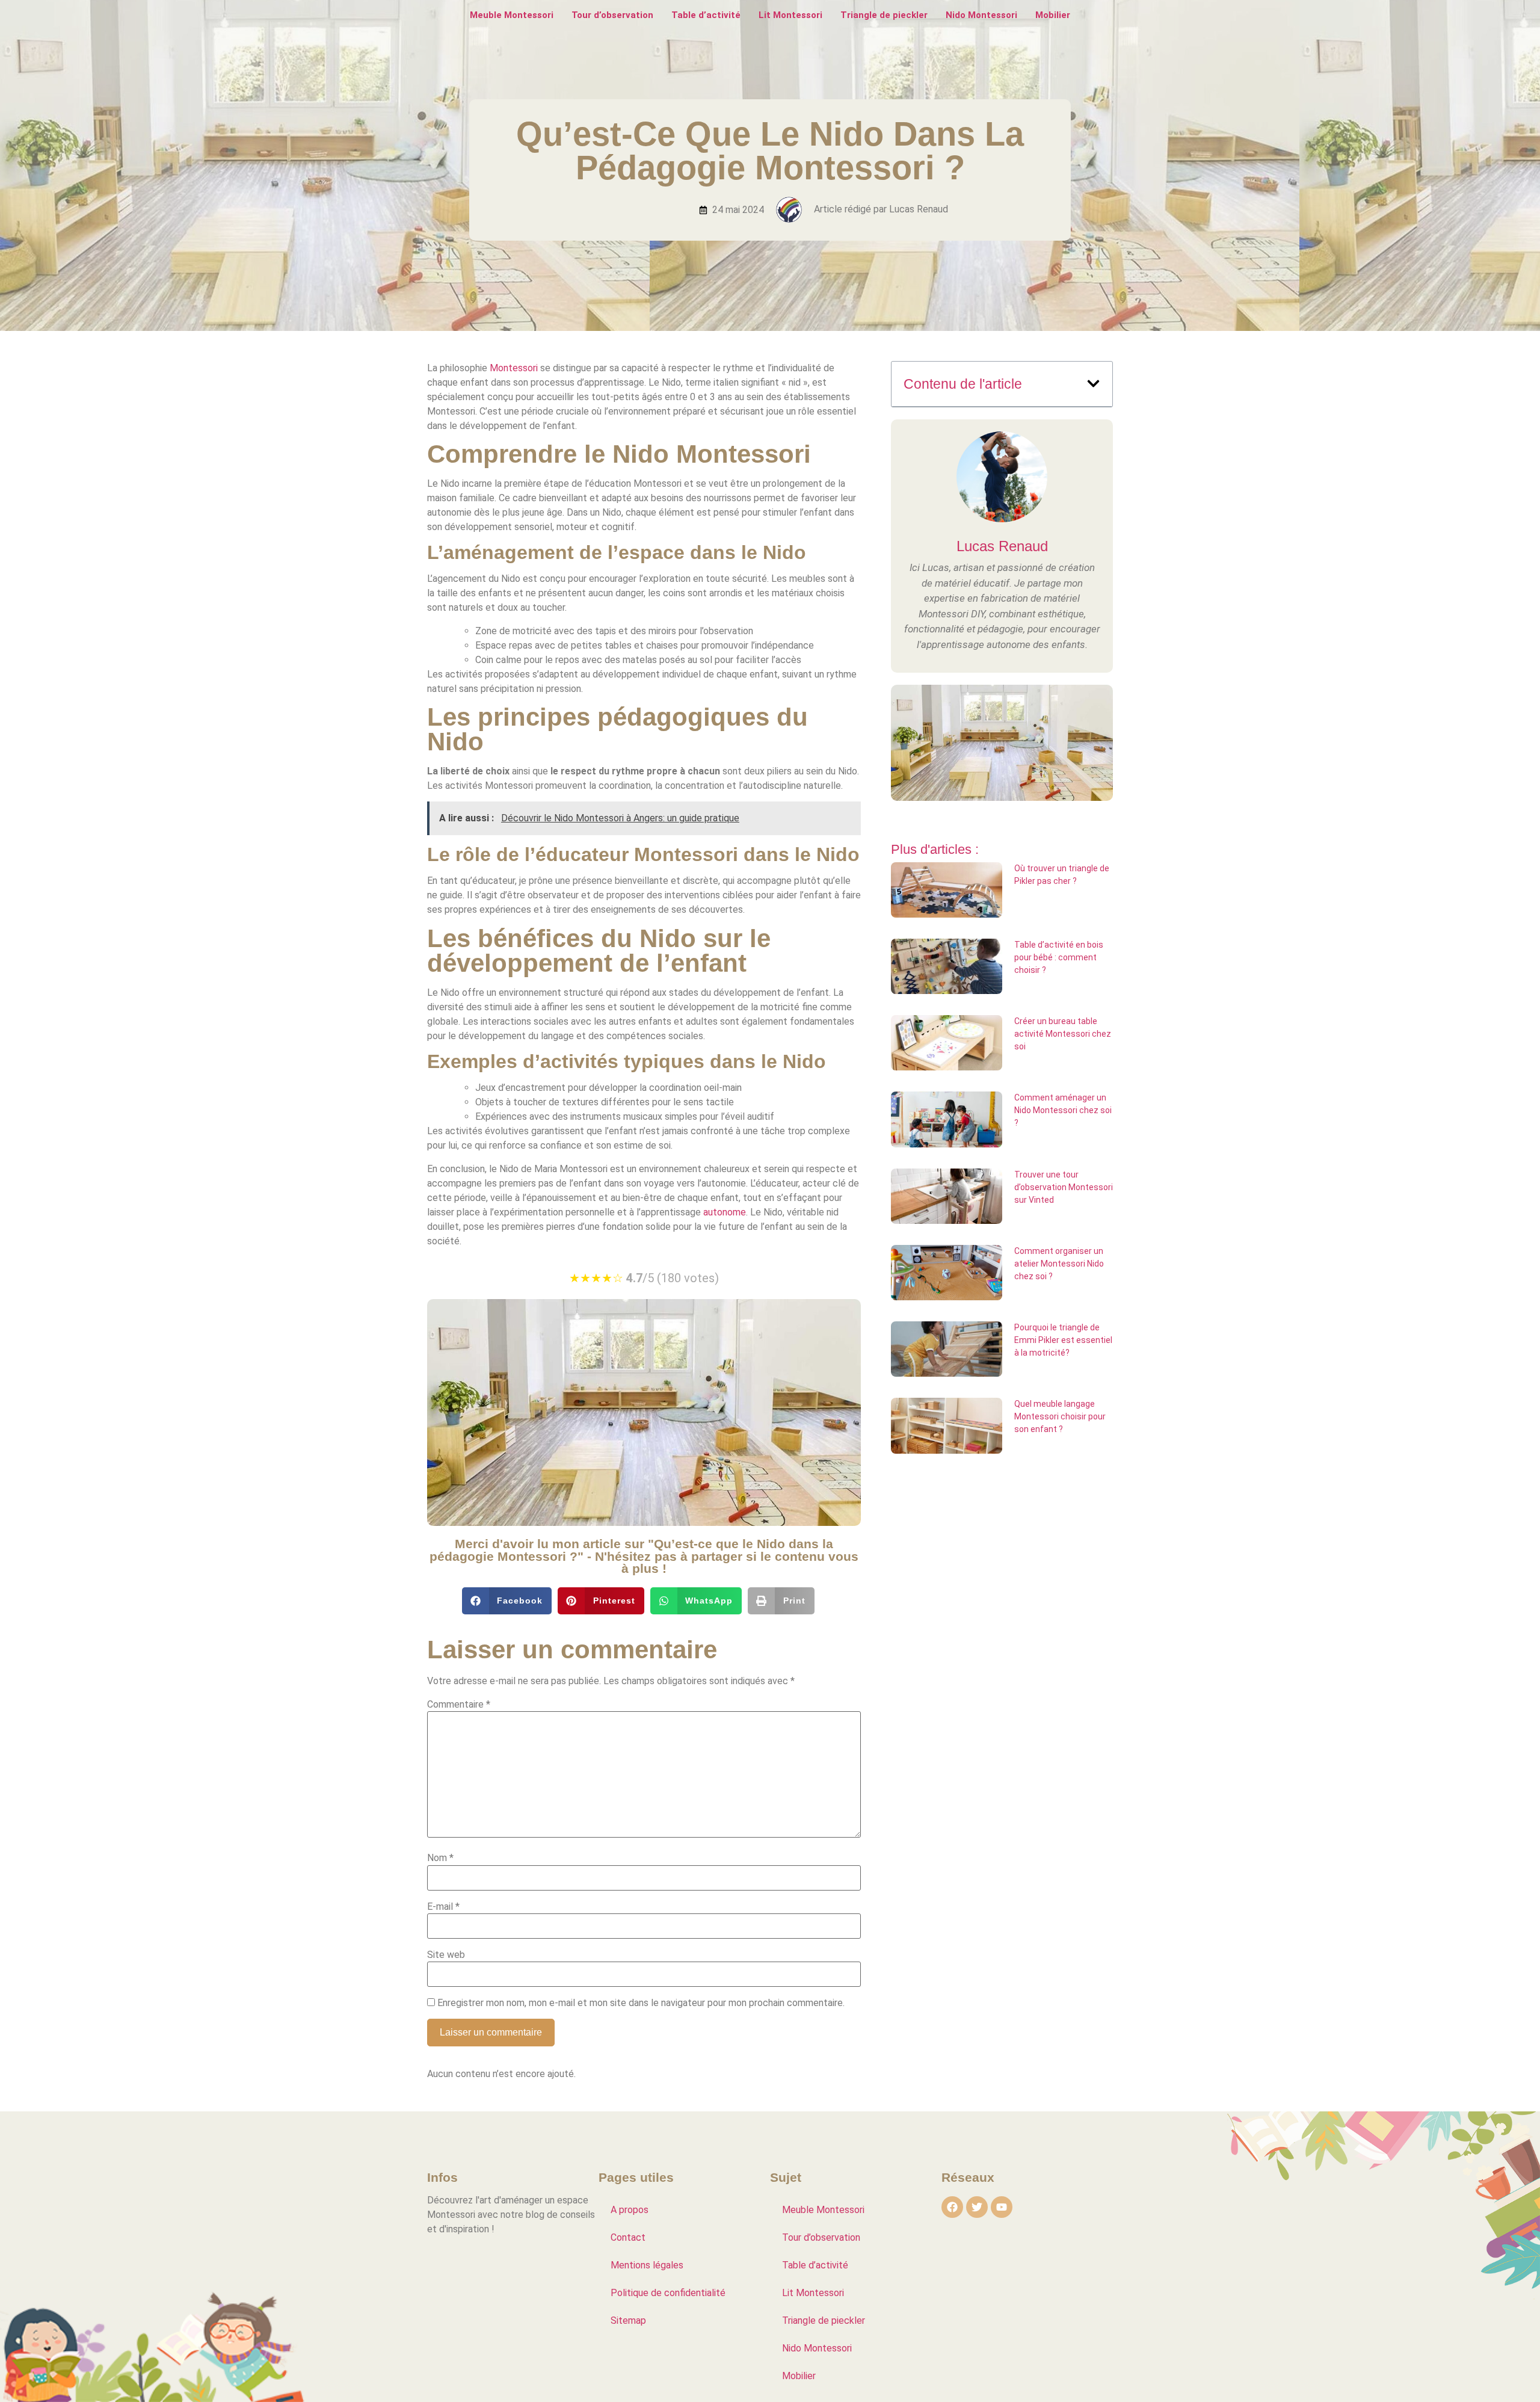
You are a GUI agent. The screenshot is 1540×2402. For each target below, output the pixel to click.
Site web (446, 1955)
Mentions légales (647, 2265)
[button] (507, 1601)
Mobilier (1053, 15)
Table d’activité (706, 15)
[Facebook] (952, 2207)
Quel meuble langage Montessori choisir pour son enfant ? (1060, 1416)
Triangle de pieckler (884, 15)
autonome (725, 1212)
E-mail (443, 1907)
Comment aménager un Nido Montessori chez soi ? (1063, 1110)
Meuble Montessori (512, 15)
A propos (630, 2210)
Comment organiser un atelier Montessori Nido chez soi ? (1059, 1264)
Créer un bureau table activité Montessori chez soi (1063, 1034)
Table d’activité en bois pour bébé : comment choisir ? (1059, 957)
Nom (440, 1858)
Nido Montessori (981, 15)
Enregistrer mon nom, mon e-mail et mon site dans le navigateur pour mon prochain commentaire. (641, 2003)
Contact (628, 2237)
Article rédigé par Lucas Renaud (881, 209)
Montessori (514, 368)
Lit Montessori (790, 15)
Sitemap (628, 2320)
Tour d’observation (612, 15)
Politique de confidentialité (668, 2293)
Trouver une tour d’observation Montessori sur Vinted (1064, 1187)
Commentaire (459, 1705)
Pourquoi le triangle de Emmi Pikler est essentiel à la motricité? (1063, 1340)
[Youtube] (1002, 2207)
